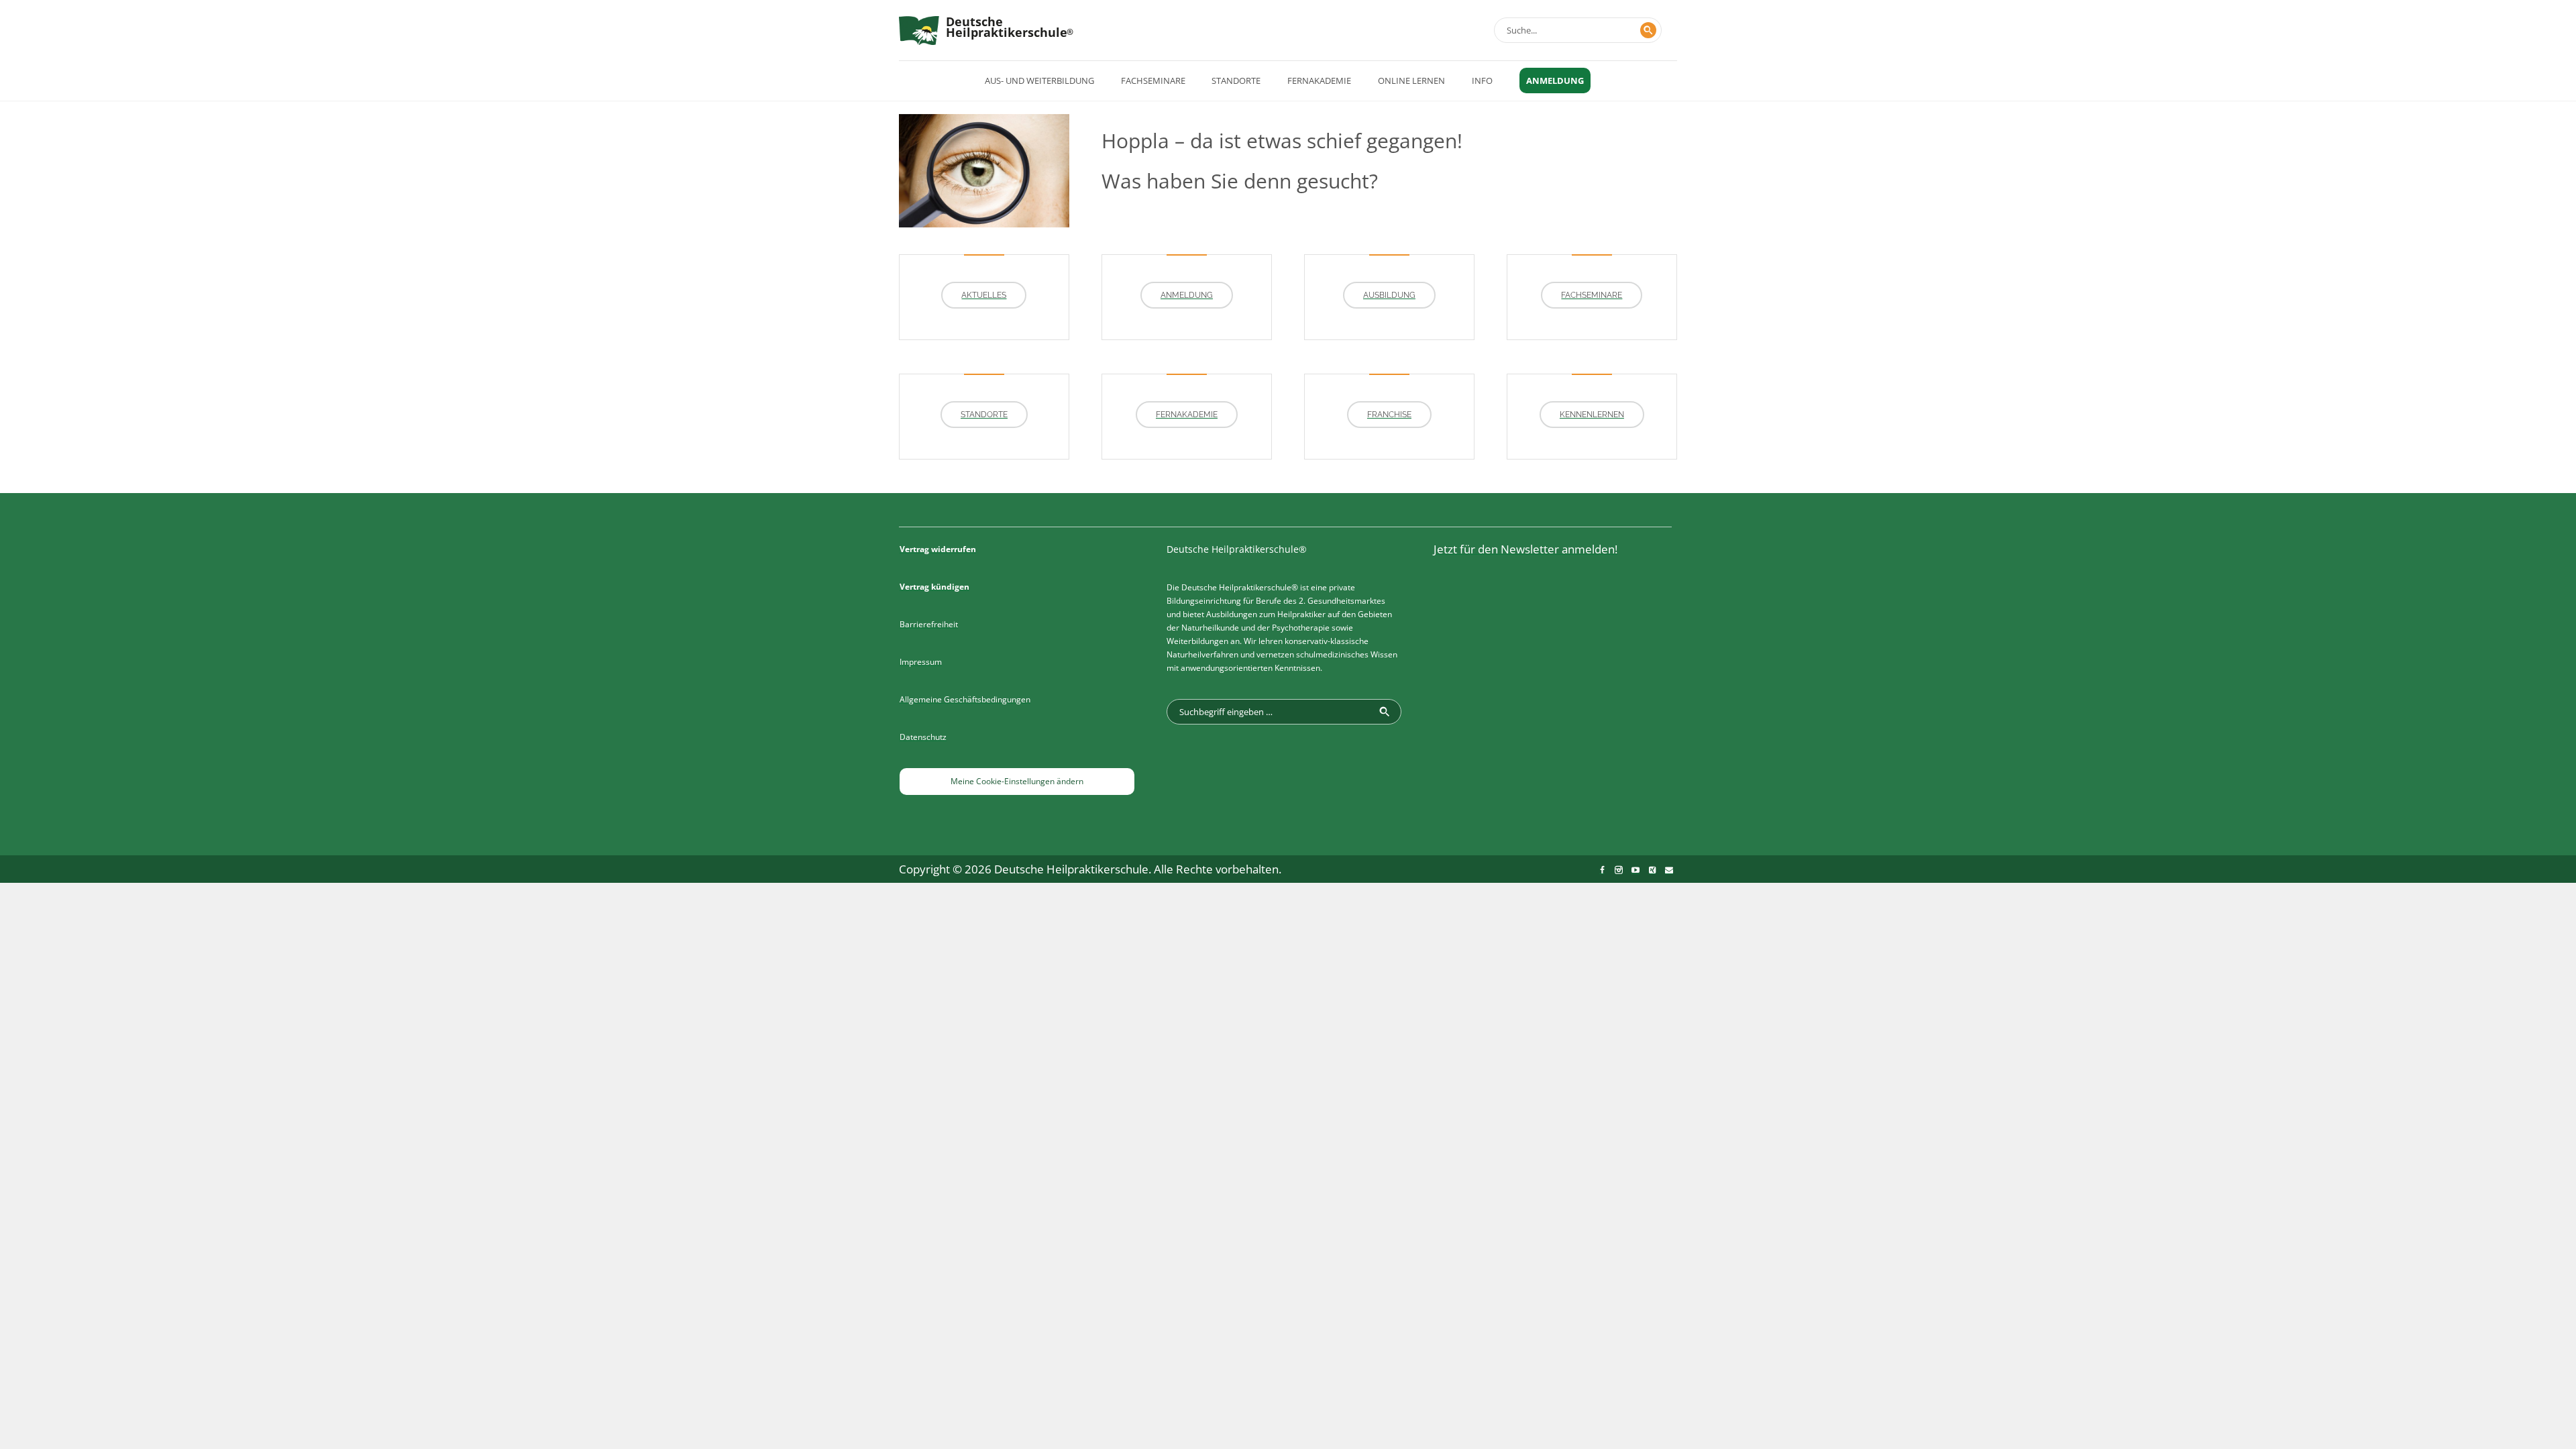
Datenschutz (923, 737)
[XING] (1652, 870)
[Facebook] (1602, 870)
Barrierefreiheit (929, 624)
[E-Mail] (1669, 870)
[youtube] (1635, 870)
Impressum (921, 662)
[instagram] (1619, 870)
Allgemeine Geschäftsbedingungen (965, 699)
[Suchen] (1648, 30)
